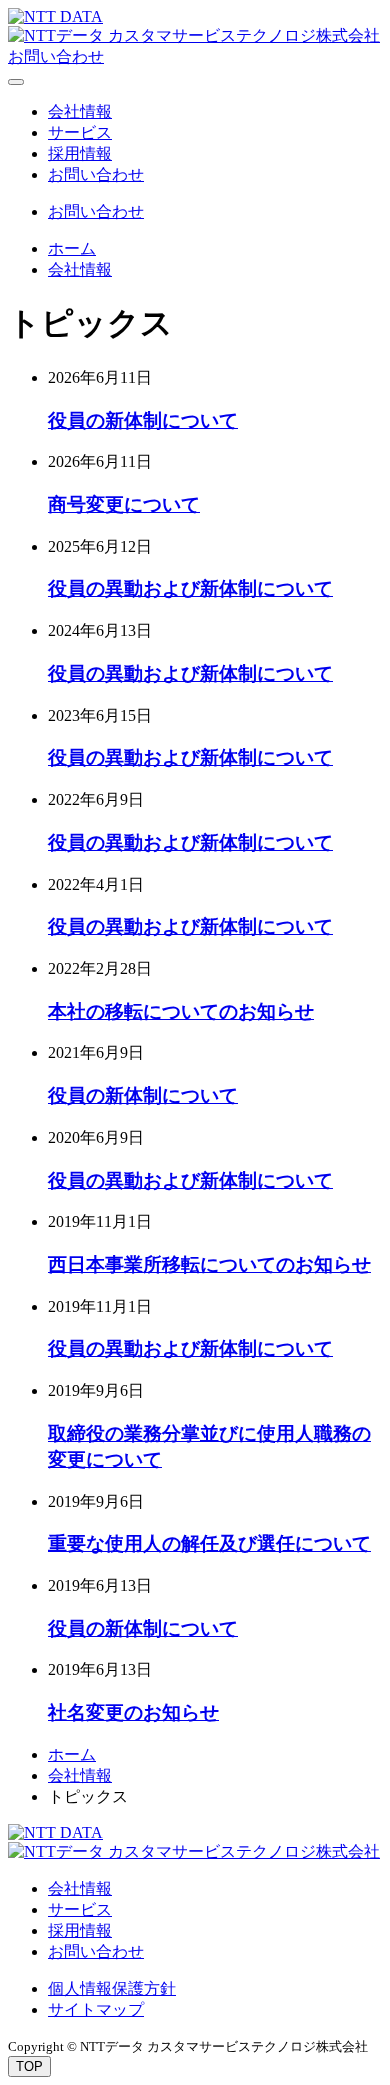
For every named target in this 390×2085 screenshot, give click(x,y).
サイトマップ (96, 2009)
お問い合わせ (96, 174)
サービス (80, 132)
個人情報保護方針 (112, 1988)
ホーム (72, 248)
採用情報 (80, 153)
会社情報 (80, 111)
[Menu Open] (16, 82)
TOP (29, 2066)
